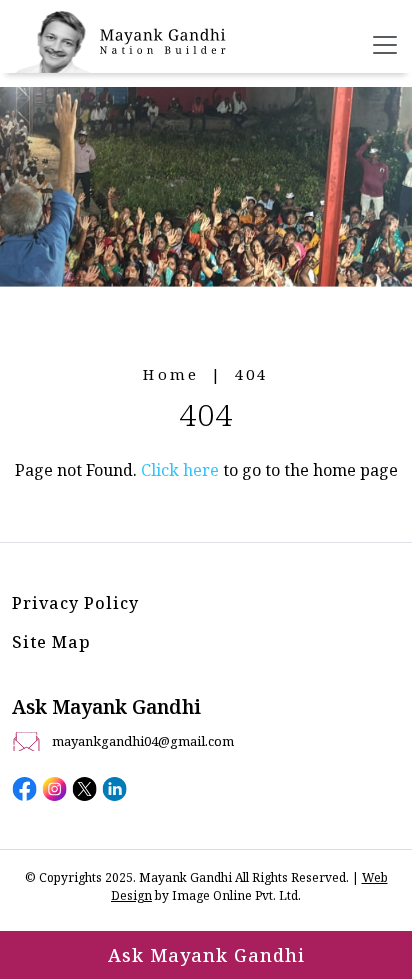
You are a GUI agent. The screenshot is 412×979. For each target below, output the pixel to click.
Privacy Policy (75, 603)
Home (171, 374)
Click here (180, 470)
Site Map (51, 642)
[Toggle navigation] (385, 45)
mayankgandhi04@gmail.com (143, 741)
